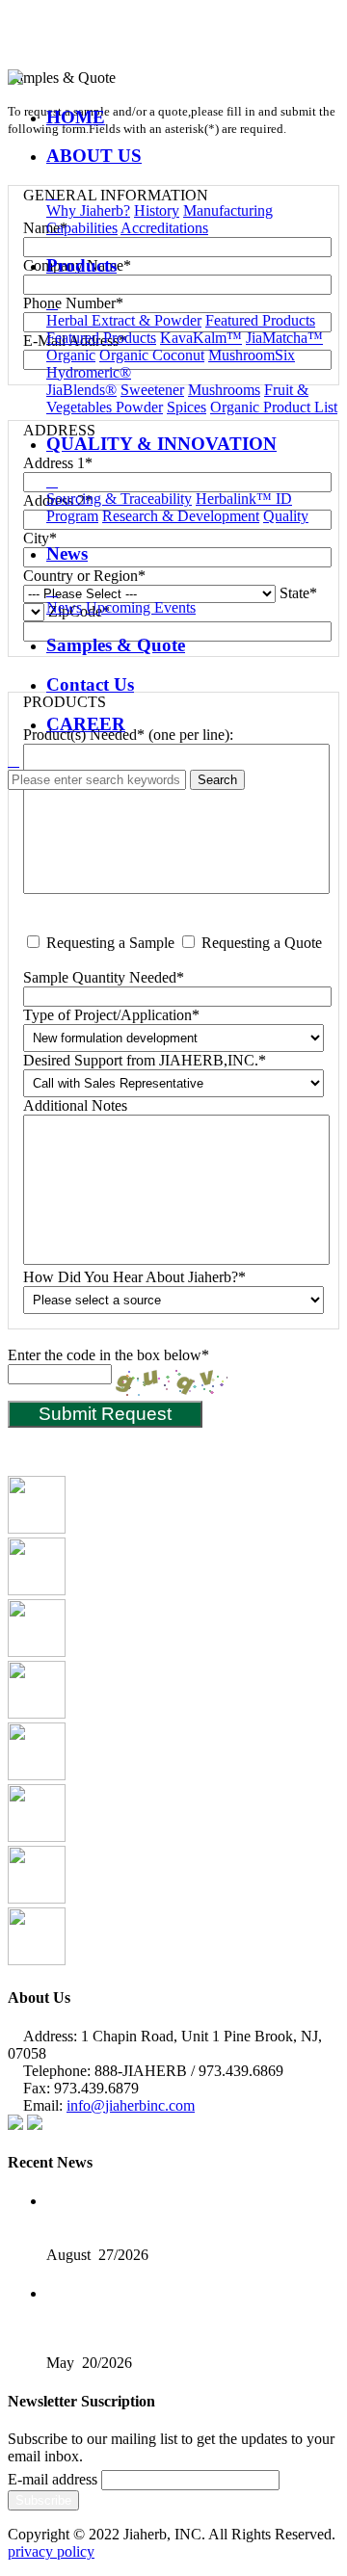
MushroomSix (252, 355)
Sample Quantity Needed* (104, 977)
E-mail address (53, 2479)
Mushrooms (224, 390)
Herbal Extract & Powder (124, 320)
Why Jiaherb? (88, 210)
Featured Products (260, 320)
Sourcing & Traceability (119, 499)
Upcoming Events (141, 607)
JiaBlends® (81, 390)
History (157, 210)
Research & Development (181, 516)
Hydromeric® (89, 372)
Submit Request (105, 1414)
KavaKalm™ (201, 338)
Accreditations (164, 228)
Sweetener (152, 390)
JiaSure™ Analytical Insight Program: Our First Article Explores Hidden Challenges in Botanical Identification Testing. (179, 2310)
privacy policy (51, 2551)
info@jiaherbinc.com (131, 2105)
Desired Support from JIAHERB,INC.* (145, 1060)
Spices (187, 407)
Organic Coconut (152, 355)
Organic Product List (274, 407)
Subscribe (43, 2500)
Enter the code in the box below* (108, 1355)
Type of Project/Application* (111, 1015)
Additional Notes (75, 1105)
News (64, 607)
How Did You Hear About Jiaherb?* (134, 1277)
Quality (286, 516)
